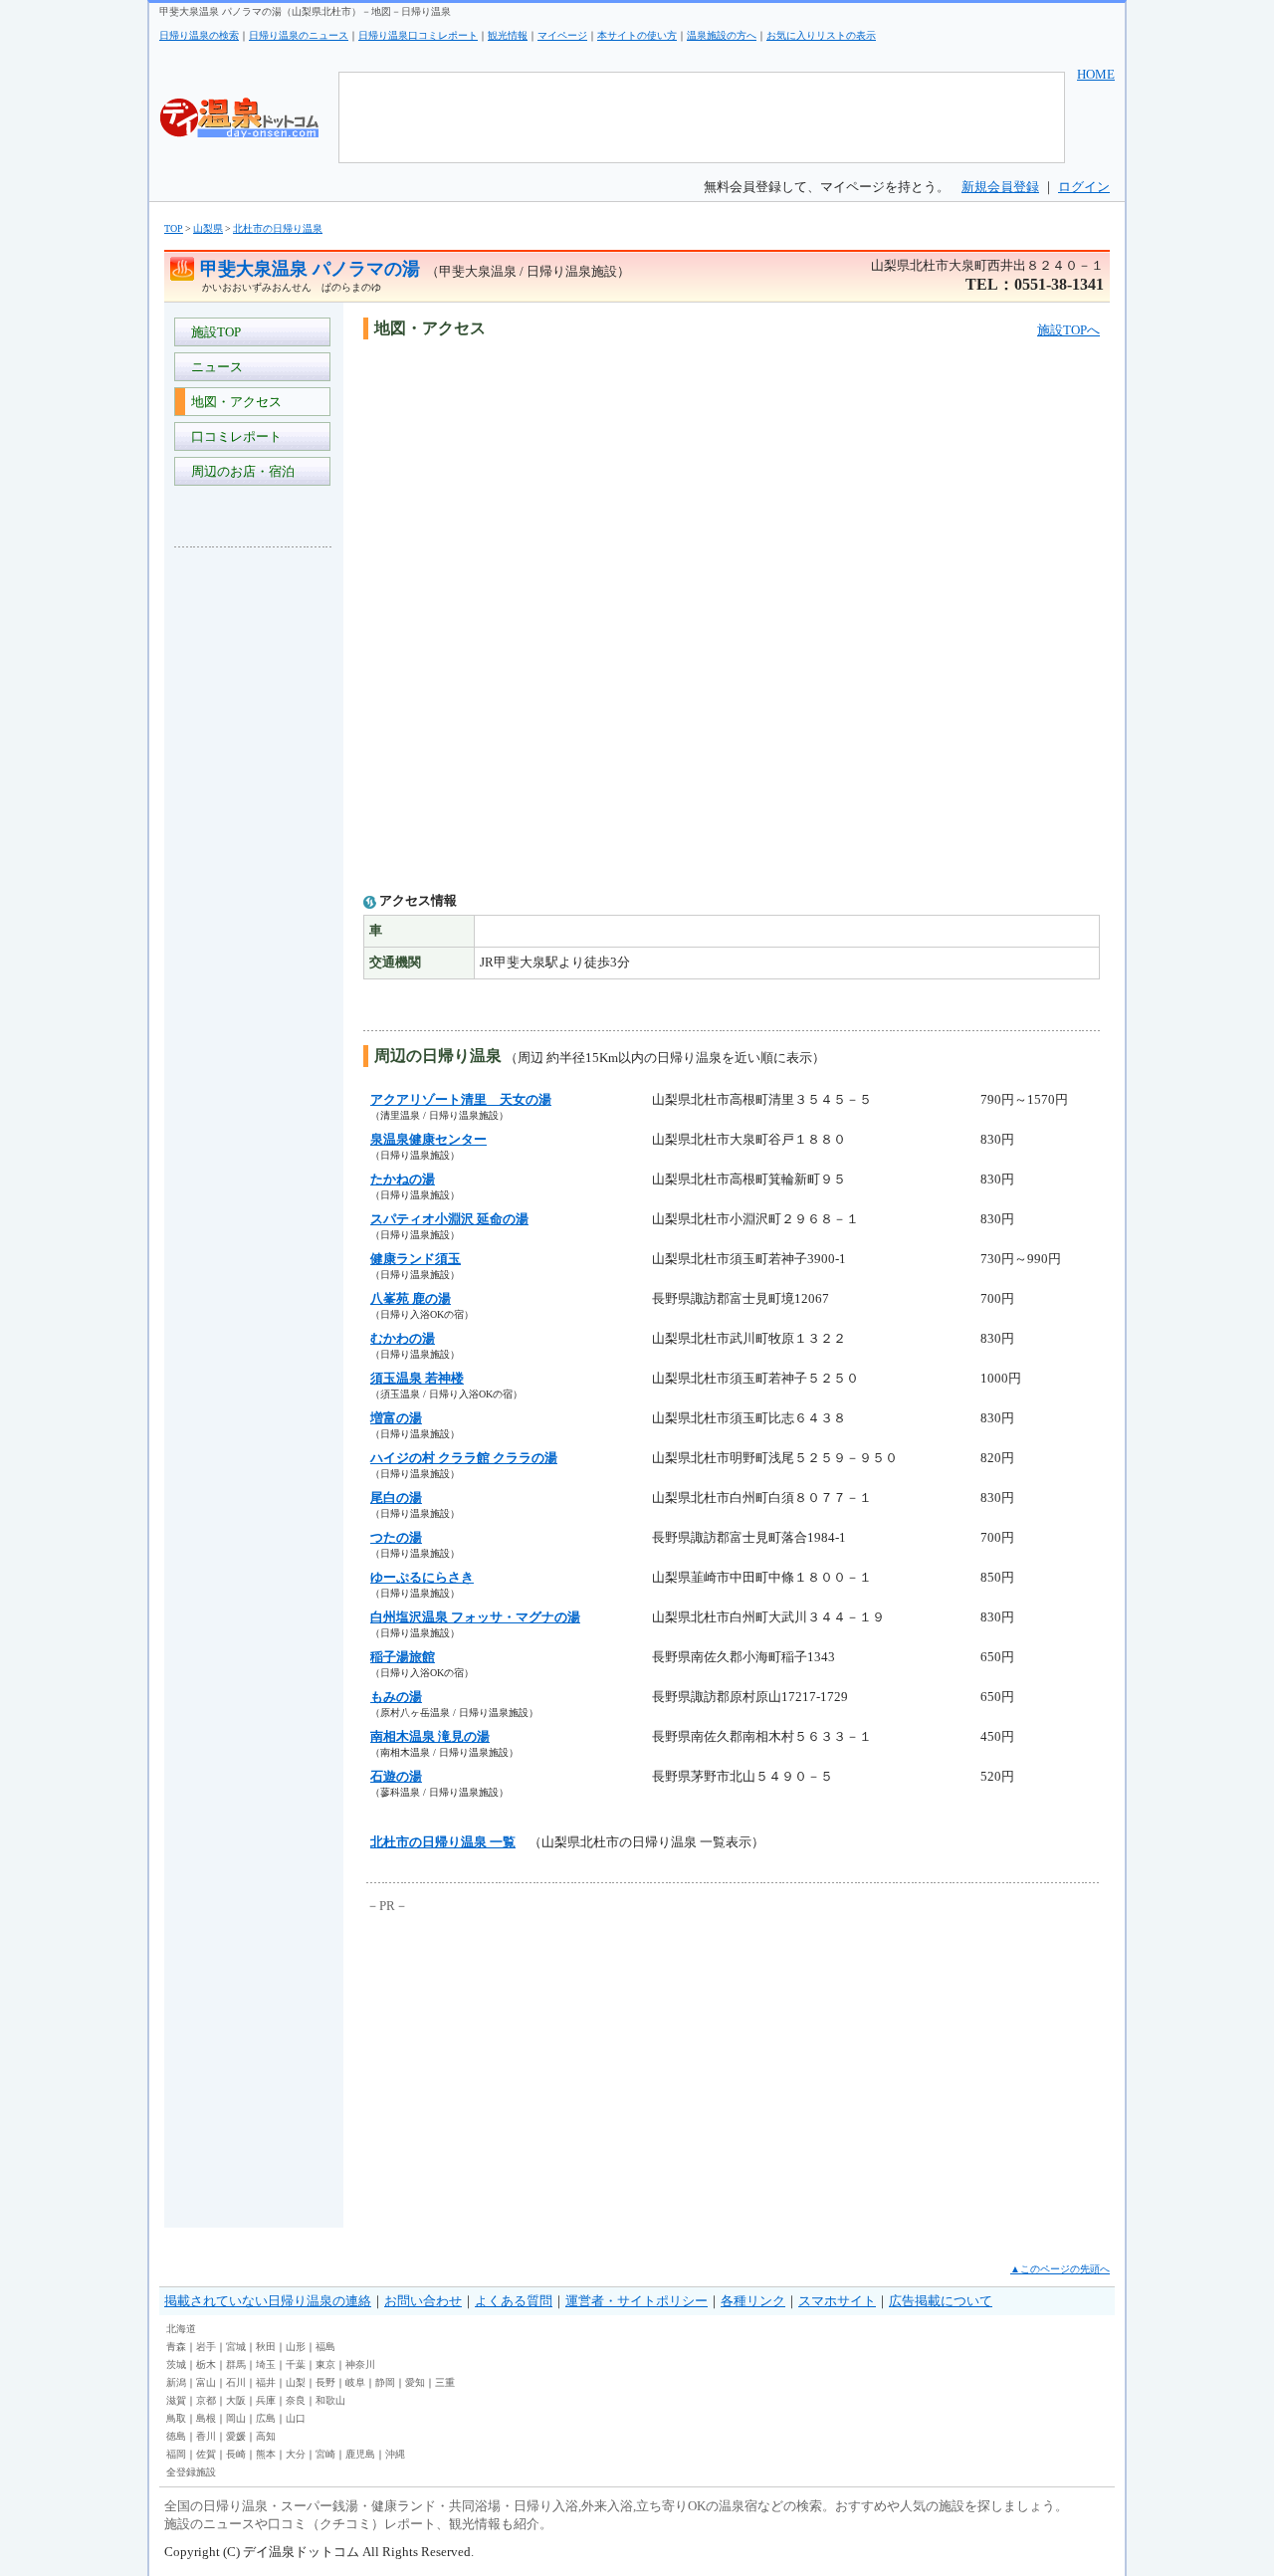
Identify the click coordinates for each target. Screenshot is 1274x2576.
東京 (325, 2364)
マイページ (562, 35)
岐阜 (355, 2382)
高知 (266, 2436)
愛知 (415, 2382)
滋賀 (176, 2400)
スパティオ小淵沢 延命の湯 (449, 1219)
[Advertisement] (254, 860)
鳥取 (176, 2418)
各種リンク (753, 2301)
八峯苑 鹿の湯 (411, 1298)
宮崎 (325, 2454)
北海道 (181, 2329)
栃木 (206, 2364)
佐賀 (206, 2454)
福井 (266, 2382)
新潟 (176, 2382)
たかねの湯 (403, 1179)
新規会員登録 (1000, 187)
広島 (266, 2418)
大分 (296, 2454)
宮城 (236, 2347)
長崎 (236, 2454)
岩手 (206, 2347)
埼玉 (266, 2364)
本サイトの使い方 (637, 35)
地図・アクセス (233, 402)
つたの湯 (396, 1537)
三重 (445, 2382)
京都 (206, 2400)
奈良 (296, 2400)
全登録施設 (191, 2472)
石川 (236, 2382)
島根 (206, 2418)
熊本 (266, 2454)
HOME (1096, 74)
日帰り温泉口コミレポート (418, 35)
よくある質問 (514, 2301)
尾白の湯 (396, 1498)
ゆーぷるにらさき (422, 1577)
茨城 (176, 2364)
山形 (296, 2347)
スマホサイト (837, 2301)
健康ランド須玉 (416, 1259)
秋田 (266, 2347)
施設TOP (213, 332)
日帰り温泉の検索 (199, 35)
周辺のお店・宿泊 (240, 471)
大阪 (236, 2400)
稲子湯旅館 (403, 1657)
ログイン (1084, 187)
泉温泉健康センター (428, 1139)
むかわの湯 (403, 1338)
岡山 (236, 2418)
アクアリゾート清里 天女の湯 (461, 1099)
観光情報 (508, 35)
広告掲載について (941, 2301)
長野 (325, 2382)
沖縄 (395, 2454)
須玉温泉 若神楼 (417, 1378)
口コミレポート (233, 436)
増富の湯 (396, 1418)
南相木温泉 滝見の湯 (430, 1736)
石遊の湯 (396, 1776)
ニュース (214, 367)
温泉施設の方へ (722, 35)
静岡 (385, 2382)
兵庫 (266, 2400)
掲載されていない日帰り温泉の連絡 (268, 2301)
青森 (176, 2347)
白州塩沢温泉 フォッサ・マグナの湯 (475, 1617)
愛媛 (236, 2436)
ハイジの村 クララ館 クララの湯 (464, 1458)
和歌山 (330, 2400)
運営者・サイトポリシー (637, 2301)
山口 (296, 2418)
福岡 (176, 2454)
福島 (325, 2347)
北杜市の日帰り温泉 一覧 (443, 1842)
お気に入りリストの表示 (821, 35)
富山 (206, 2382)
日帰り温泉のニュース (299, 35)
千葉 (296, 2364)
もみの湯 (396, 1697)
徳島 (176, 2436)
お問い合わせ (423, 2301)
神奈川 (360, 2364)
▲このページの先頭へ (1060, 2269)
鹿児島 (360, 2454)
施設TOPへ (1068, 330)
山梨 (296, 2382)
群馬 (236, 2364)
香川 (206, 2436)
